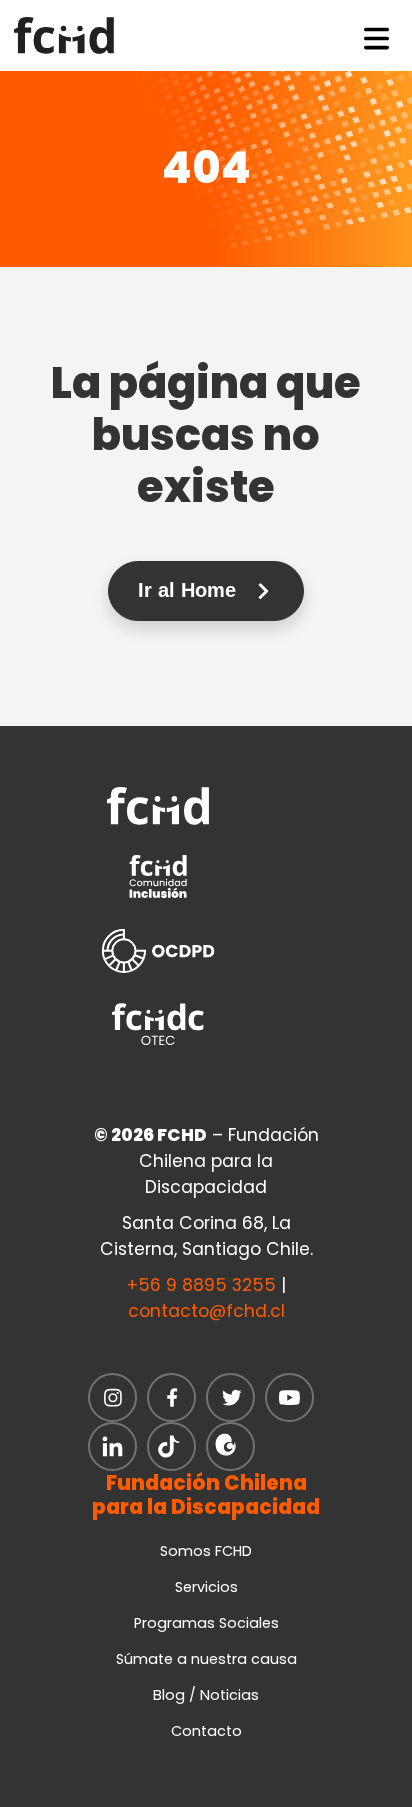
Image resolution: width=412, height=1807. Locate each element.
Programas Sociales (206, 1623)
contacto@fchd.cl (206, 1311)
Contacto (206, 1731)
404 (206, 168)
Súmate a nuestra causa (206, 1659)
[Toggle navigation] (377, 35)
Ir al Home (190, 590)
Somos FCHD (206, 1551)
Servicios (206, 1587)
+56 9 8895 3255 (201, 1285)
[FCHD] (70, 35)
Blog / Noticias (206, 1695)
